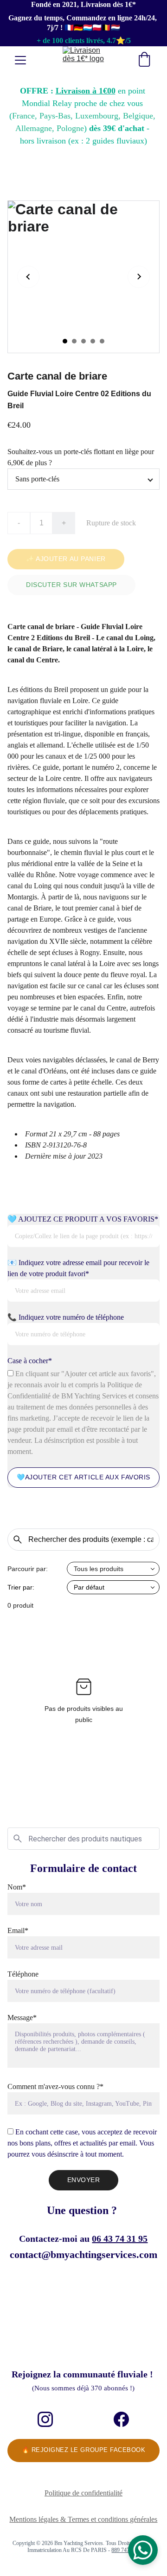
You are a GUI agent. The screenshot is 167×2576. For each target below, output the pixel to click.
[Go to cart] (144, 60)
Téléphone (23, 1974)
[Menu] (20, 60)
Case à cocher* (30, 1361)
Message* (22, 2018)
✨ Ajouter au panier (66, 559)
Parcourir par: (28, 1569)
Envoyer (84, 2180)
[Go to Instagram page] (45, 2419)
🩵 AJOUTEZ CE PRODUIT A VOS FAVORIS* (83, 1219)
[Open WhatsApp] (143, 2550)
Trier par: (21, 1587)
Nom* (17, 1887)
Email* (18, 1930)
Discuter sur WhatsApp (71, 585)
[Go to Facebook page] (121, 2419)
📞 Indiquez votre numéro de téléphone (66, 1317)
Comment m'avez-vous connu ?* (55, 2086)
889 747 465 (125, 2550)
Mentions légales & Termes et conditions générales (83, 2519)
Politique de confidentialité (83, 2493)
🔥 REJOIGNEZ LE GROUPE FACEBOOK (84, 2450)
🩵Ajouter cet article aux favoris (83, 1477)
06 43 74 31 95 (120, 2239)
